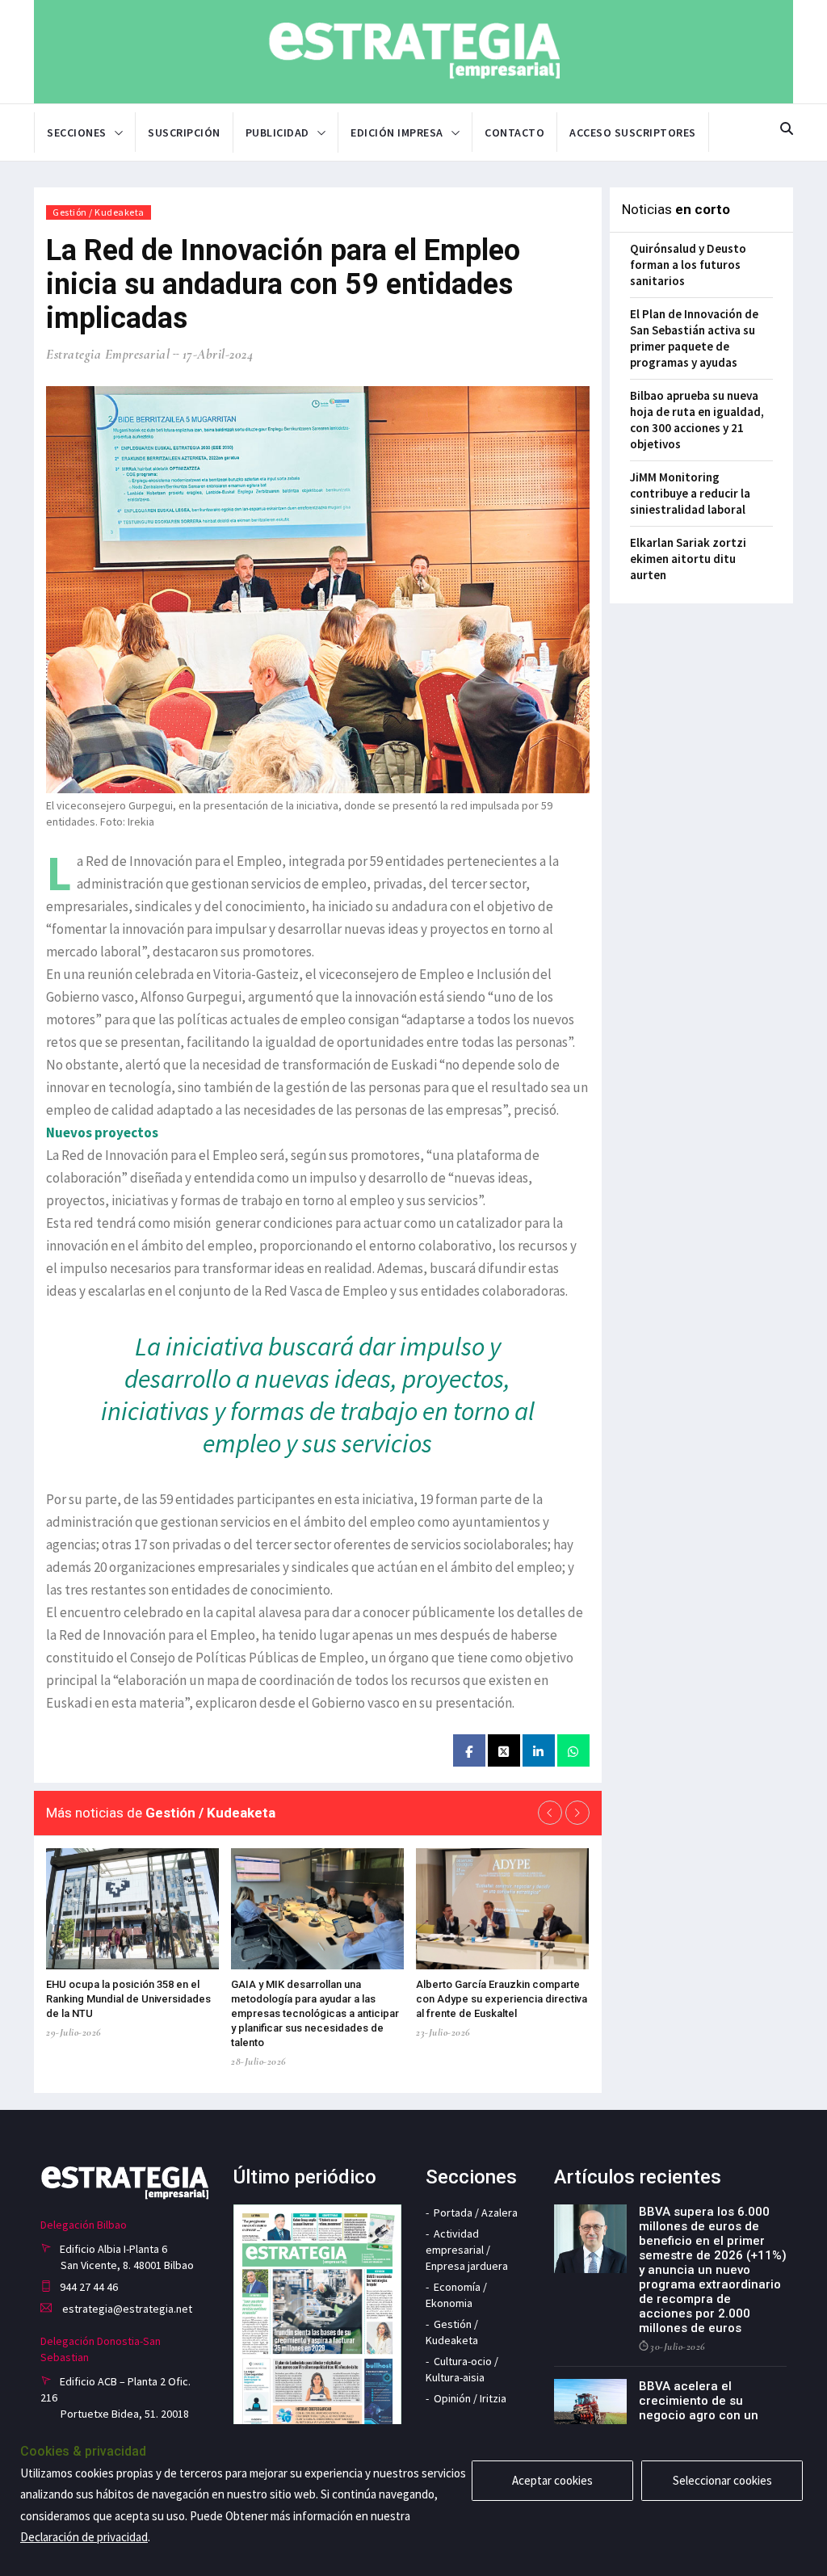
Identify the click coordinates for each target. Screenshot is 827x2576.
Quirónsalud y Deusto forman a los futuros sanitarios (688, 265)
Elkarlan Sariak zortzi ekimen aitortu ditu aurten (688, 559)
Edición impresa (397, 132)
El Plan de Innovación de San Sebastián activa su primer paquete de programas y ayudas (694, 338)
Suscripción (184, 132)
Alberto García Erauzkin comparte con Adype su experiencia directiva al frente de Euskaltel (502, 1999)
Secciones (77, 132)
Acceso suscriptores (633, 132)
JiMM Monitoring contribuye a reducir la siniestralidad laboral (690, 493)
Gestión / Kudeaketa (99, 212)
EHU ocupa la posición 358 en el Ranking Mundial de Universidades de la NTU (128, 1999)
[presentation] (550, 1813)
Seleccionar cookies (722, 2480)
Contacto (514, 132)
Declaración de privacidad (84, 2537)
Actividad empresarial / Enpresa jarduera (467, 2250)
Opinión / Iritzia (470, 2398)
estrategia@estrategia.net (126, 2309)
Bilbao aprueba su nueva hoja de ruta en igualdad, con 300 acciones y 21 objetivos (697, 420)
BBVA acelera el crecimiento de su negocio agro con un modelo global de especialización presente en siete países (712, 2423)
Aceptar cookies (552, 2480)
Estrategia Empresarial (108, 354)
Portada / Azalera (476, 2213)
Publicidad (277, 132)
